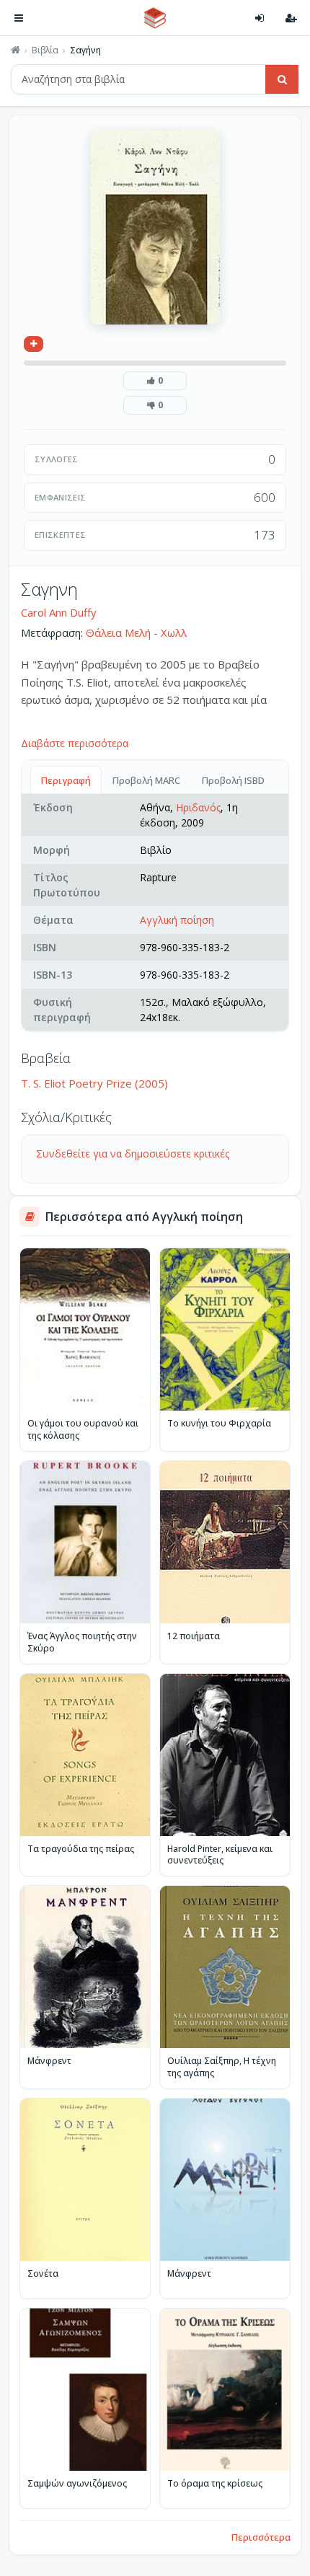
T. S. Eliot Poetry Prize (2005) (94, 1083)
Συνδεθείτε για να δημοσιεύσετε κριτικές (133, 1154)
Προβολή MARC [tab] (146, 780)
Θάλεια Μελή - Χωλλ (136, 632)
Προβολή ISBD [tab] (233, 780)
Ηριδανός (198, 807)
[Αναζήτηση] (282, 79)
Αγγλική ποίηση (177, 920)
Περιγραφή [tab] (66, 780)
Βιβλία (45, 50)
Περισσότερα (261, 2537)
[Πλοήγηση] (19, 18)
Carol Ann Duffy (59, 612)
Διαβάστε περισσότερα (75, 743)
